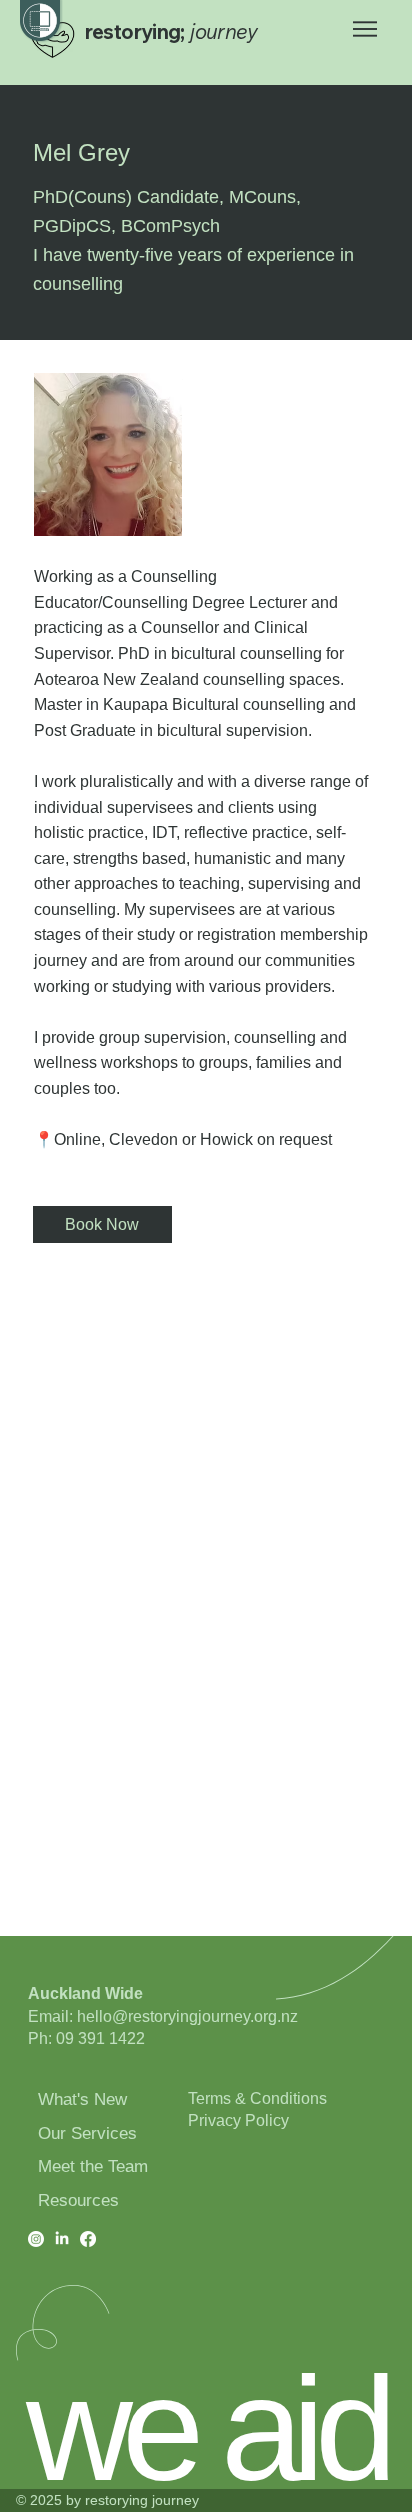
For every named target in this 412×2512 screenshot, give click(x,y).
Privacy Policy (238, 2120)
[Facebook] (88, 2239)
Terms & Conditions (257, 2098)
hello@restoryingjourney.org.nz (187, 2016)
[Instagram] (36, 2239)
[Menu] (366, 29)
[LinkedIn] (62, 2239)
